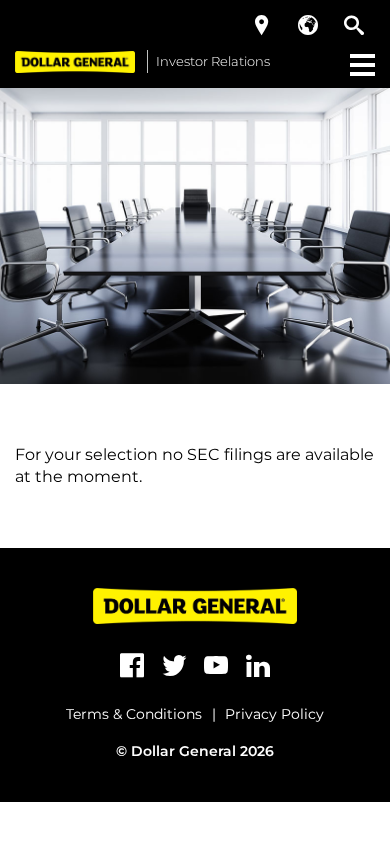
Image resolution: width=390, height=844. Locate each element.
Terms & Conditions (134, 714)
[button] (262, 25)
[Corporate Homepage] (75, 61)
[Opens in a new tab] (132, 666)
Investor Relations (213, 61)
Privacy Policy (274, 714)
